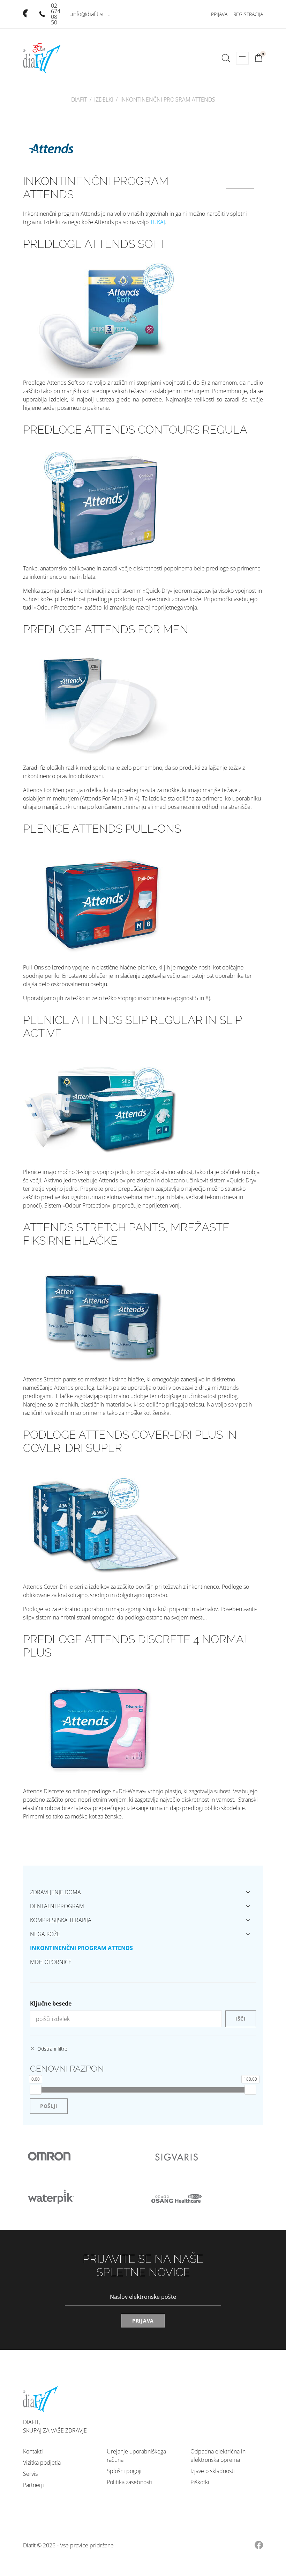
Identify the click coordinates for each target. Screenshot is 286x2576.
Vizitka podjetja (42, 2463)
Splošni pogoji (124, 2471)
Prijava (219, 14)
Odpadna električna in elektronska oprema (218, 2456)
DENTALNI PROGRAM (57, 1906)
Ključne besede (51, 2003)
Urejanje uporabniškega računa (136, 2456)
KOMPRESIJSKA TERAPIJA (61, 1920)
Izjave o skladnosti (213, 2471)
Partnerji (33, 2485)
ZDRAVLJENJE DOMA (55, 1892)
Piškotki (200, 2482)
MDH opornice (51, 1962)
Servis (30, 2474)
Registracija (248, 14)
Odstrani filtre (52, 2049)
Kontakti (33, 2451)
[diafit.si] (42, 58)
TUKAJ (157, 222)
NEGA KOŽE (45, 1934)
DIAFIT (79, 99)
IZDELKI (104, 99)
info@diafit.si (88, 14)
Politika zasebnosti (129, 2482)
